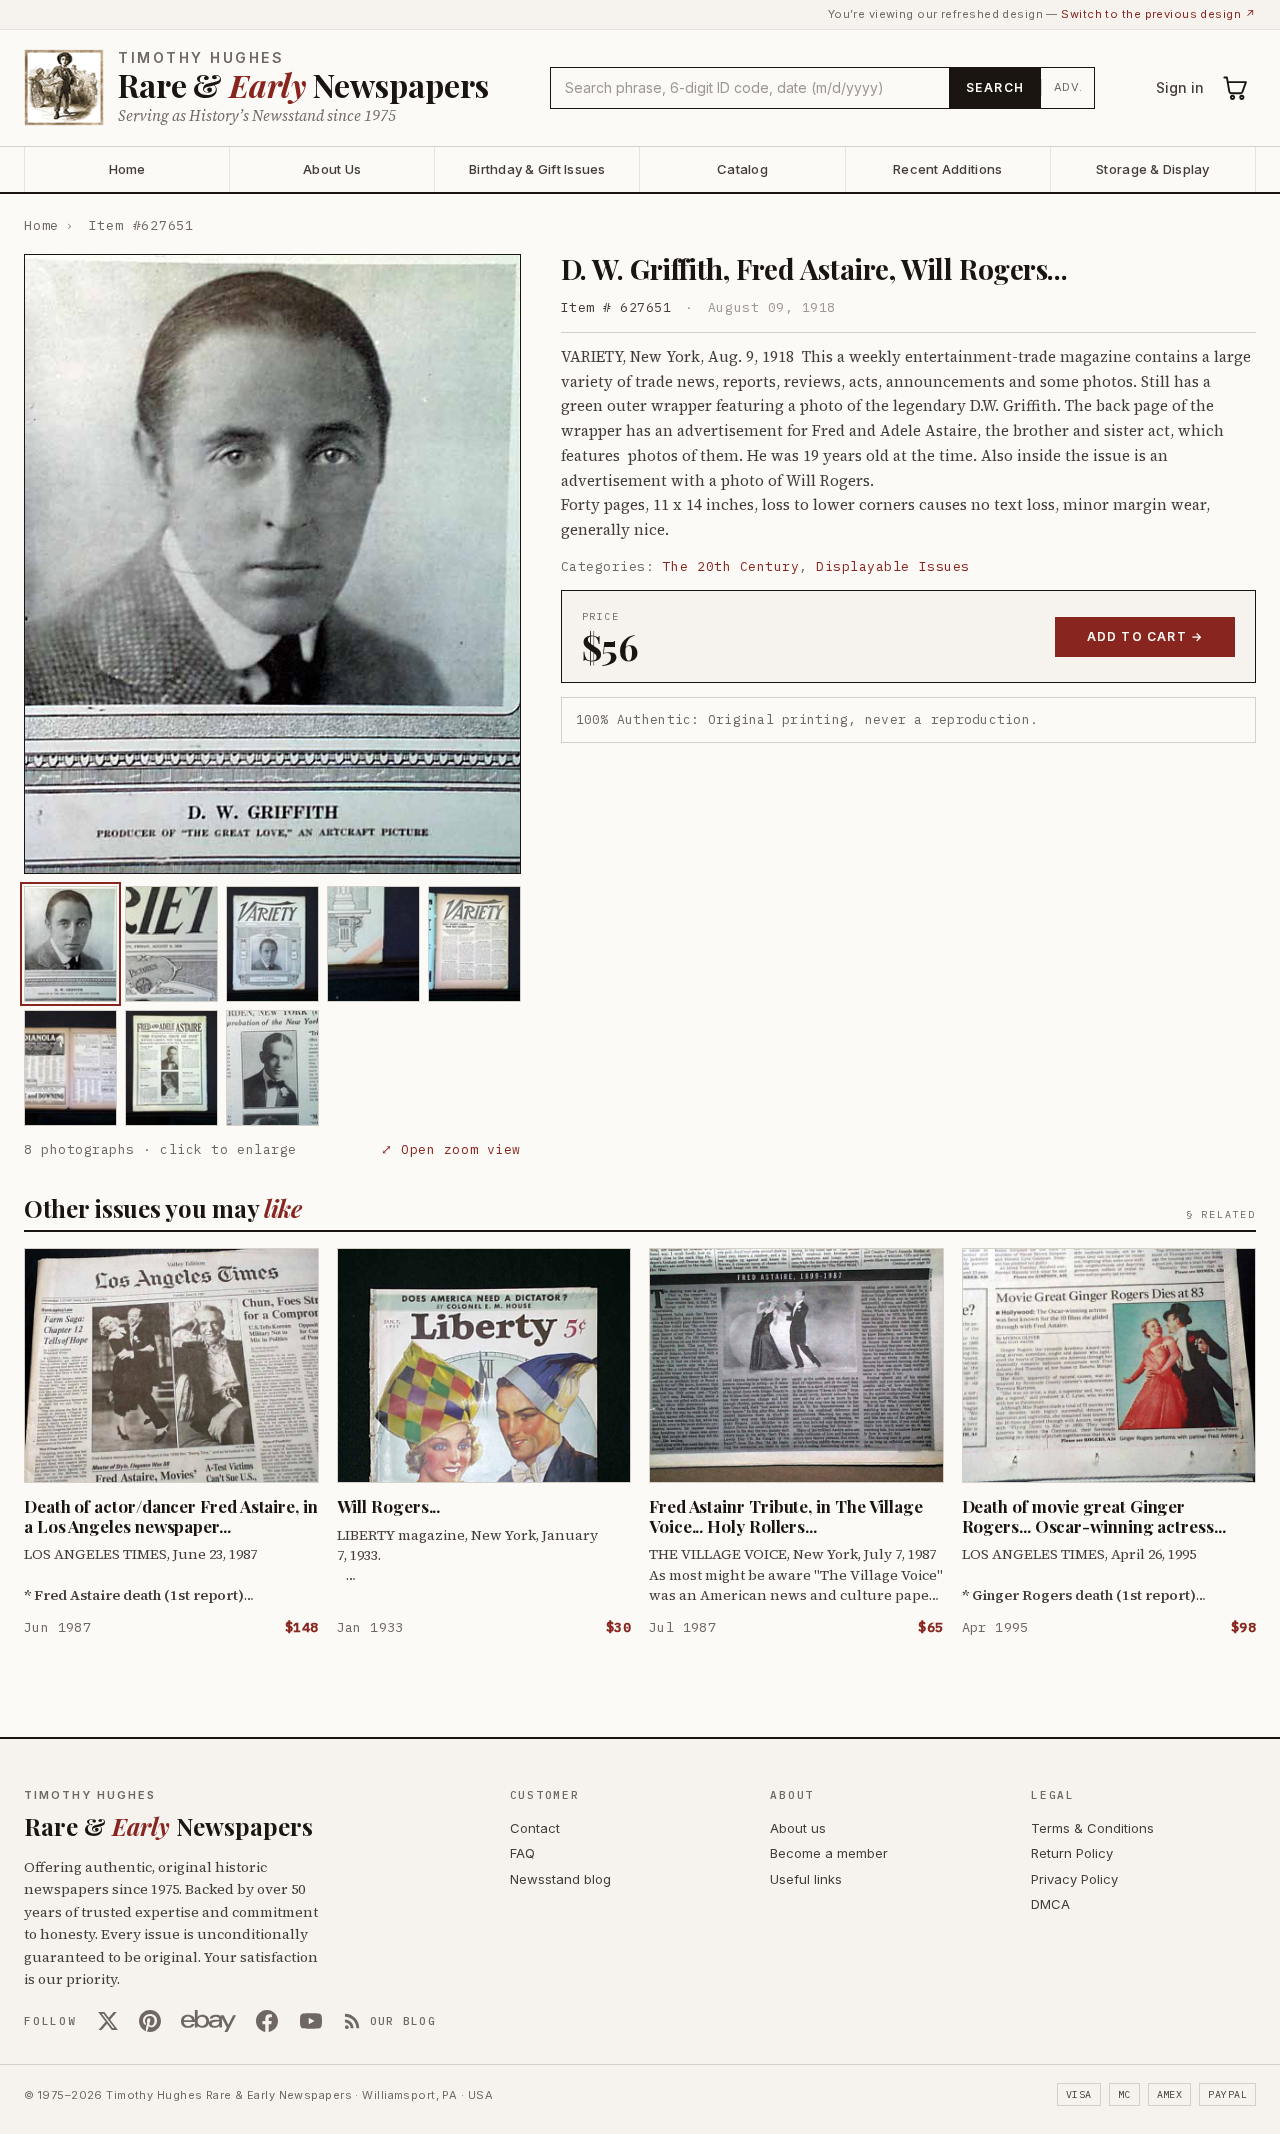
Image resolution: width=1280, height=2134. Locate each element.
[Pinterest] (150, 2021)
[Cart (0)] (1236, 88)
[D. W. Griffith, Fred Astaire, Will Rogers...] (70, 944)
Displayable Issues (892, 566)
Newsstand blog (560, 1879)
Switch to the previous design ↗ (1158, 14)
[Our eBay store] (208, 2021)
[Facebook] (267, 2021)
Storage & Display (1152, 169)
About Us (332, 169)
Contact (535, 1828)
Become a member (829, 1853)
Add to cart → (1145, 636)
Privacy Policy (1074, 1879)
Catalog (742, 169)
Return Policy (1072, 1853)
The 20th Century (731, 566)
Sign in (1180, 87)
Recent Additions (947, 169)
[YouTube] (311, 2021)
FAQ (522, 1853)
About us (798, 1828)
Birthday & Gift (537, 169)
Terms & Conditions (1092, 1828)
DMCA (1050, 1904)
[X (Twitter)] (108, 2021)
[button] (272, 564)
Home (127, 169)
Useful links (806, 1879)
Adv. (1068, 87)
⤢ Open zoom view (450, 1149)
